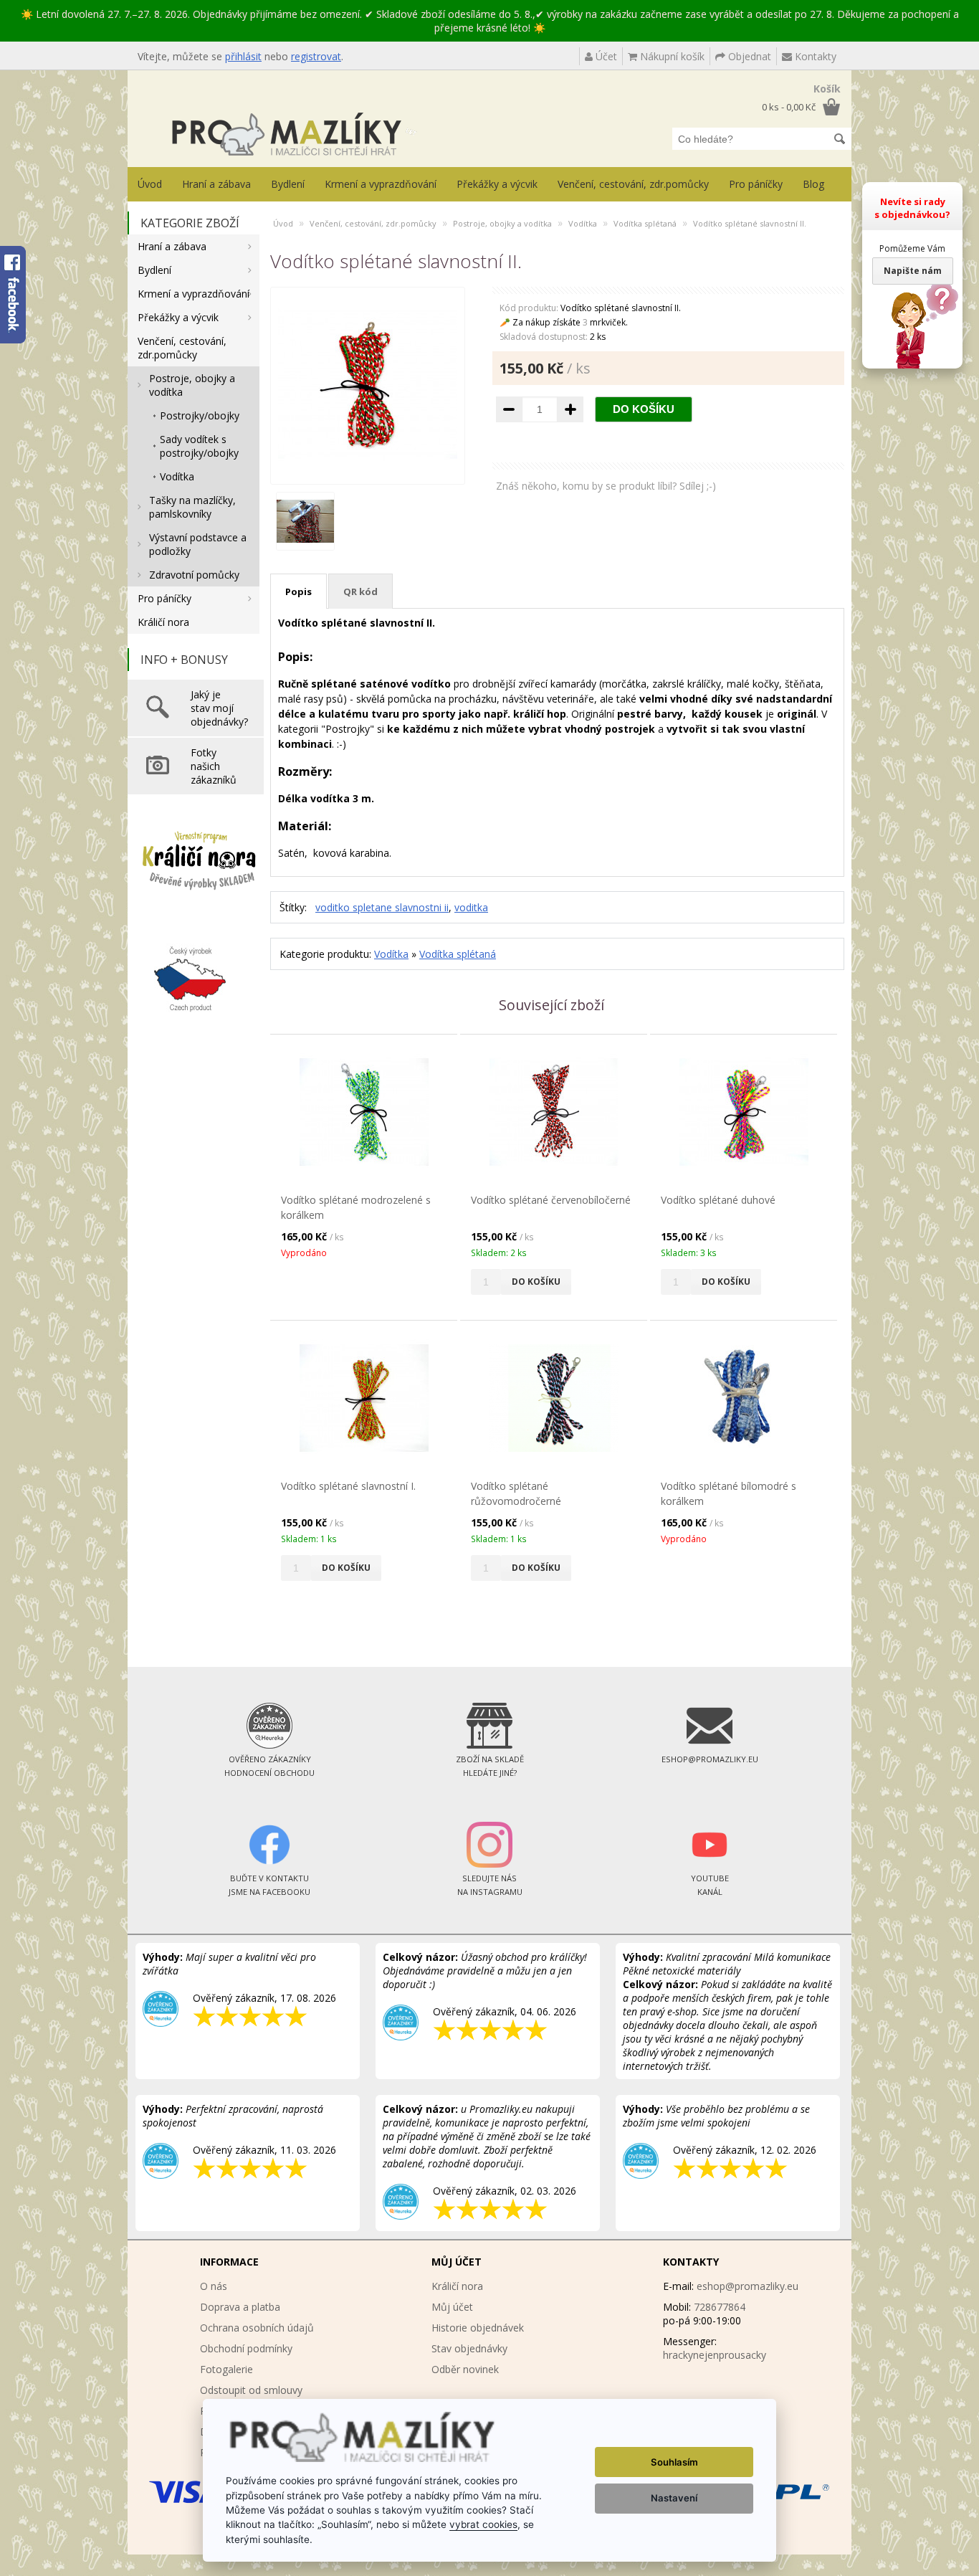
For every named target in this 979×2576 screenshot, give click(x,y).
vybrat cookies (483, 2524)
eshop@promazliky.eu (748, 2286)
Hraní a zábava (216, 184)
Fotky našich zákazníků (214, 766)
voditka (471, 907)
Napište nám (913, 271)
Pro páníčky (756, 184)
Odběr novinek (465, 2369)
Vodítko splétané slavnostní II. (750, 223)
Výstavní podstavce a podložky (198, 544)
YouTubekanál (710, 1885)
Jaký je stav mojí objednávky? (219, 708)
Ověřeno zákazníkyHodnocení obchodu (269, 1766)
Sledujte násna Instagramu (490, 1885)
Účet (605, 56)
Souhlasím (674, 2462)
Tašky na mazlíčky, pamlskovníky (192, 507)
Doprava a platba (240, 2307)
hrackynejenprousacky (715, 2355)
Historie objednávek (478, 2328)
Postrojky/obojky (200, 415)
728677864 (720, 2307)
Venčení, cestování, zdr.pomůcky (633, 184)
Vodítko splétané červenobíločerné (551, 1200)
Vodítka (177, 476)
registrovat (316, 56)
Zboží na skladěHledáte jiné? (490, 1766)
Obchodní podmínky (246, 2348)
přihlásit (243, 56)
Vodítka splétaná (645, 223)
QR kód (360, 591)
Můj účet (452, 2307)
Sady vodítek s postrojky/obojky (199, 446)
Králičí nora (163, 622)
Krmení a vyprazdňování (381, 184)
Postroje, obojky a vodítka (192, 385)
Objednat (748, 56)
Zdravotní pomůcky (194, 575)
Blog (813, 184)
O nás (214, 2286)
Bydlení (288, 184)
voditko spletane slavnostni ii (382, 907)
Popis (299, 591)
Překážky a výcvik (497, 184)
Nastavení (674, 2498)
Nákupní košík (671, 56)
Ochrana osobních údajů (257, 2328)
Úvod (150, 184)
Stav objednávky (469, 2348)
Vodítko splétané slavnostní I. (348, 1486)
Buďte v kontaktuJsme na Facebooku (269, 1885)
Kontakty (814, 56)
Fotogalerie (226, 2369)
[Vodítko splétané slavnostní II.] (368, 470)
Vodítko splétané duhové (718, 1200)
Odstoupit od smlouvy (251, 2390)
